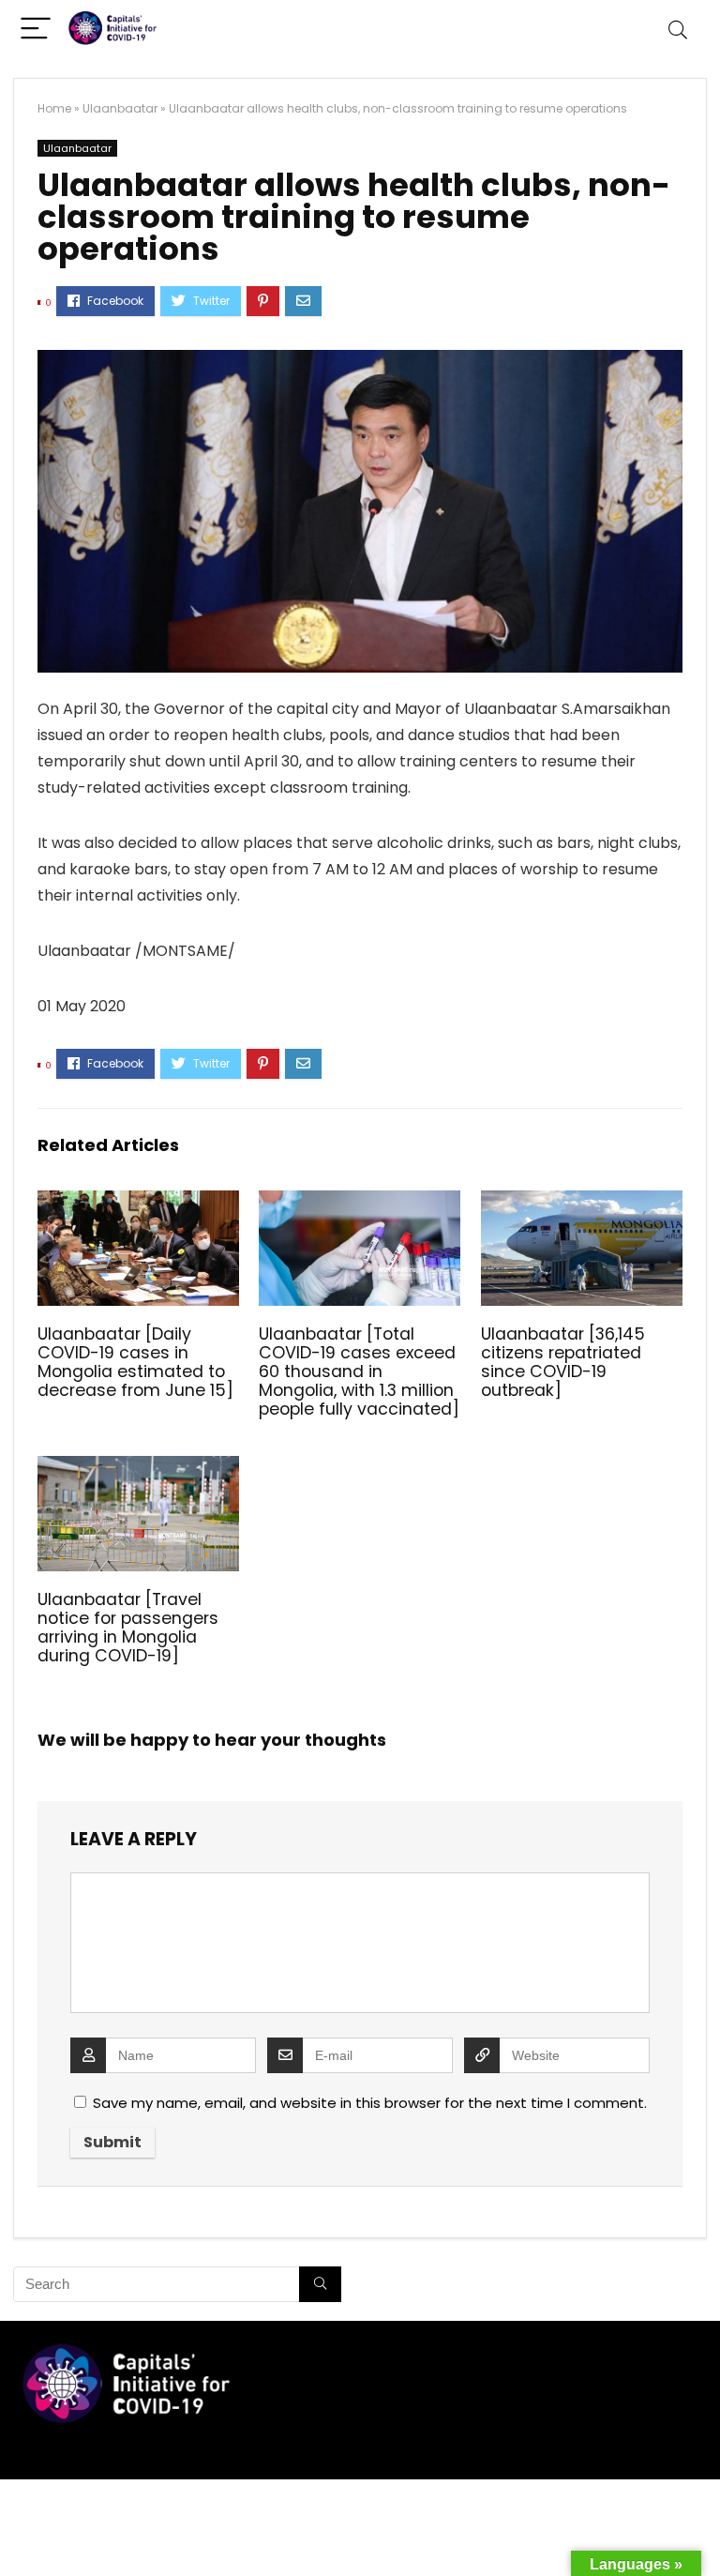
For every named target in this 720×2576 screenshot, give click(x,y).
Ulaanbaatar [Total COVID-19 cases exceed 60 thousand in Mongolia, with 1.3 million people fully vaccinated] (359, 1371)
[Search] (678, 30)
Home (54, 108)
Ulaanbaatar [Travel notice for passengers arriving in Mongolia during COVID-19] (128, 1628)
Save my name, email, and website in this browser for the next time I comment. (370, 2103)
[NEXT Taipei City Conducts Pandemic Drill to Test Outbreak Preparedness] (701, 2529)
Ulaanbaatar (120, 108)
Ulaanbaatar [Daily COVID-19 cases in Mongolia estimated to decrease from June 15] (135, 1362)
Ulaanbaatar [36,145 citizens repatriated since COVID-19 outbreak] (563, 1362)
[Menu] (36, 30)
